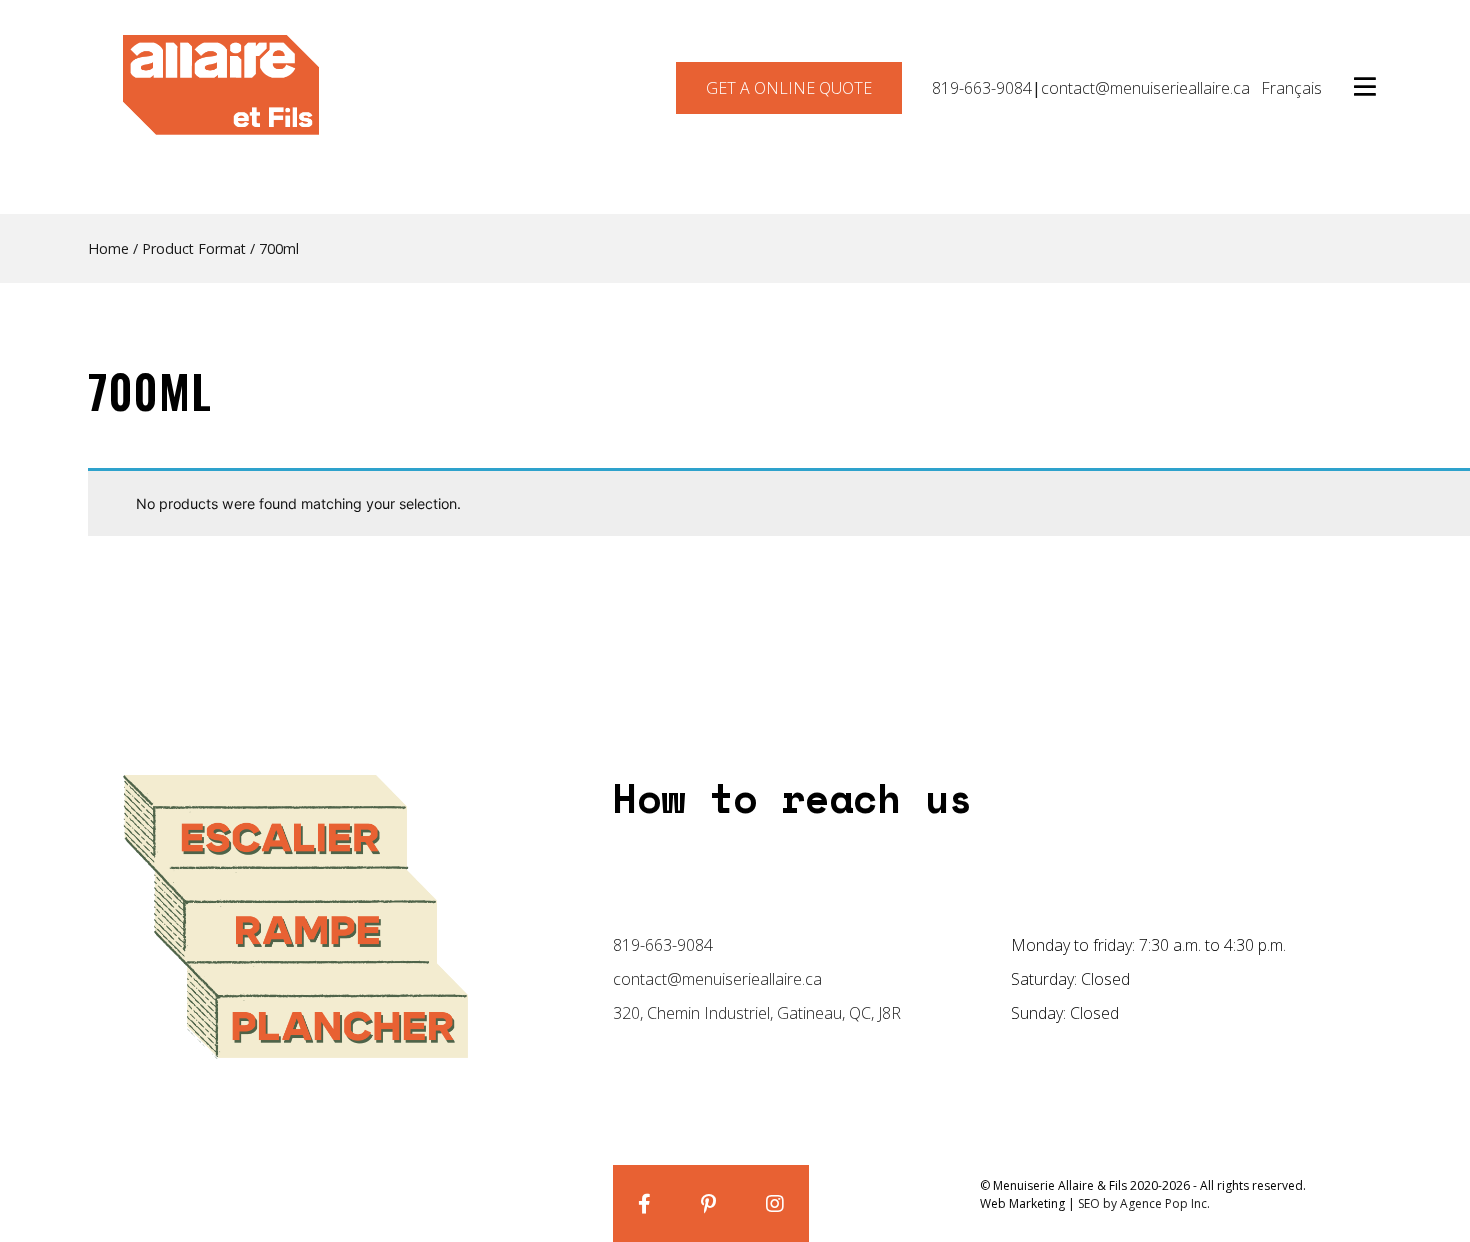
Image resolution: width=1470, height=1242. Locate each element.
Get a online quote (789, 88)
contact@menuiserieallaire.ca (1145, 88)
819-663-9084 (982, 88)
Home (108, 248)
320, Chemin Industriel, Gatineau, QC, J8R (757, 1013)
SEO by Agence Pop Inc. (1144, 1203)
